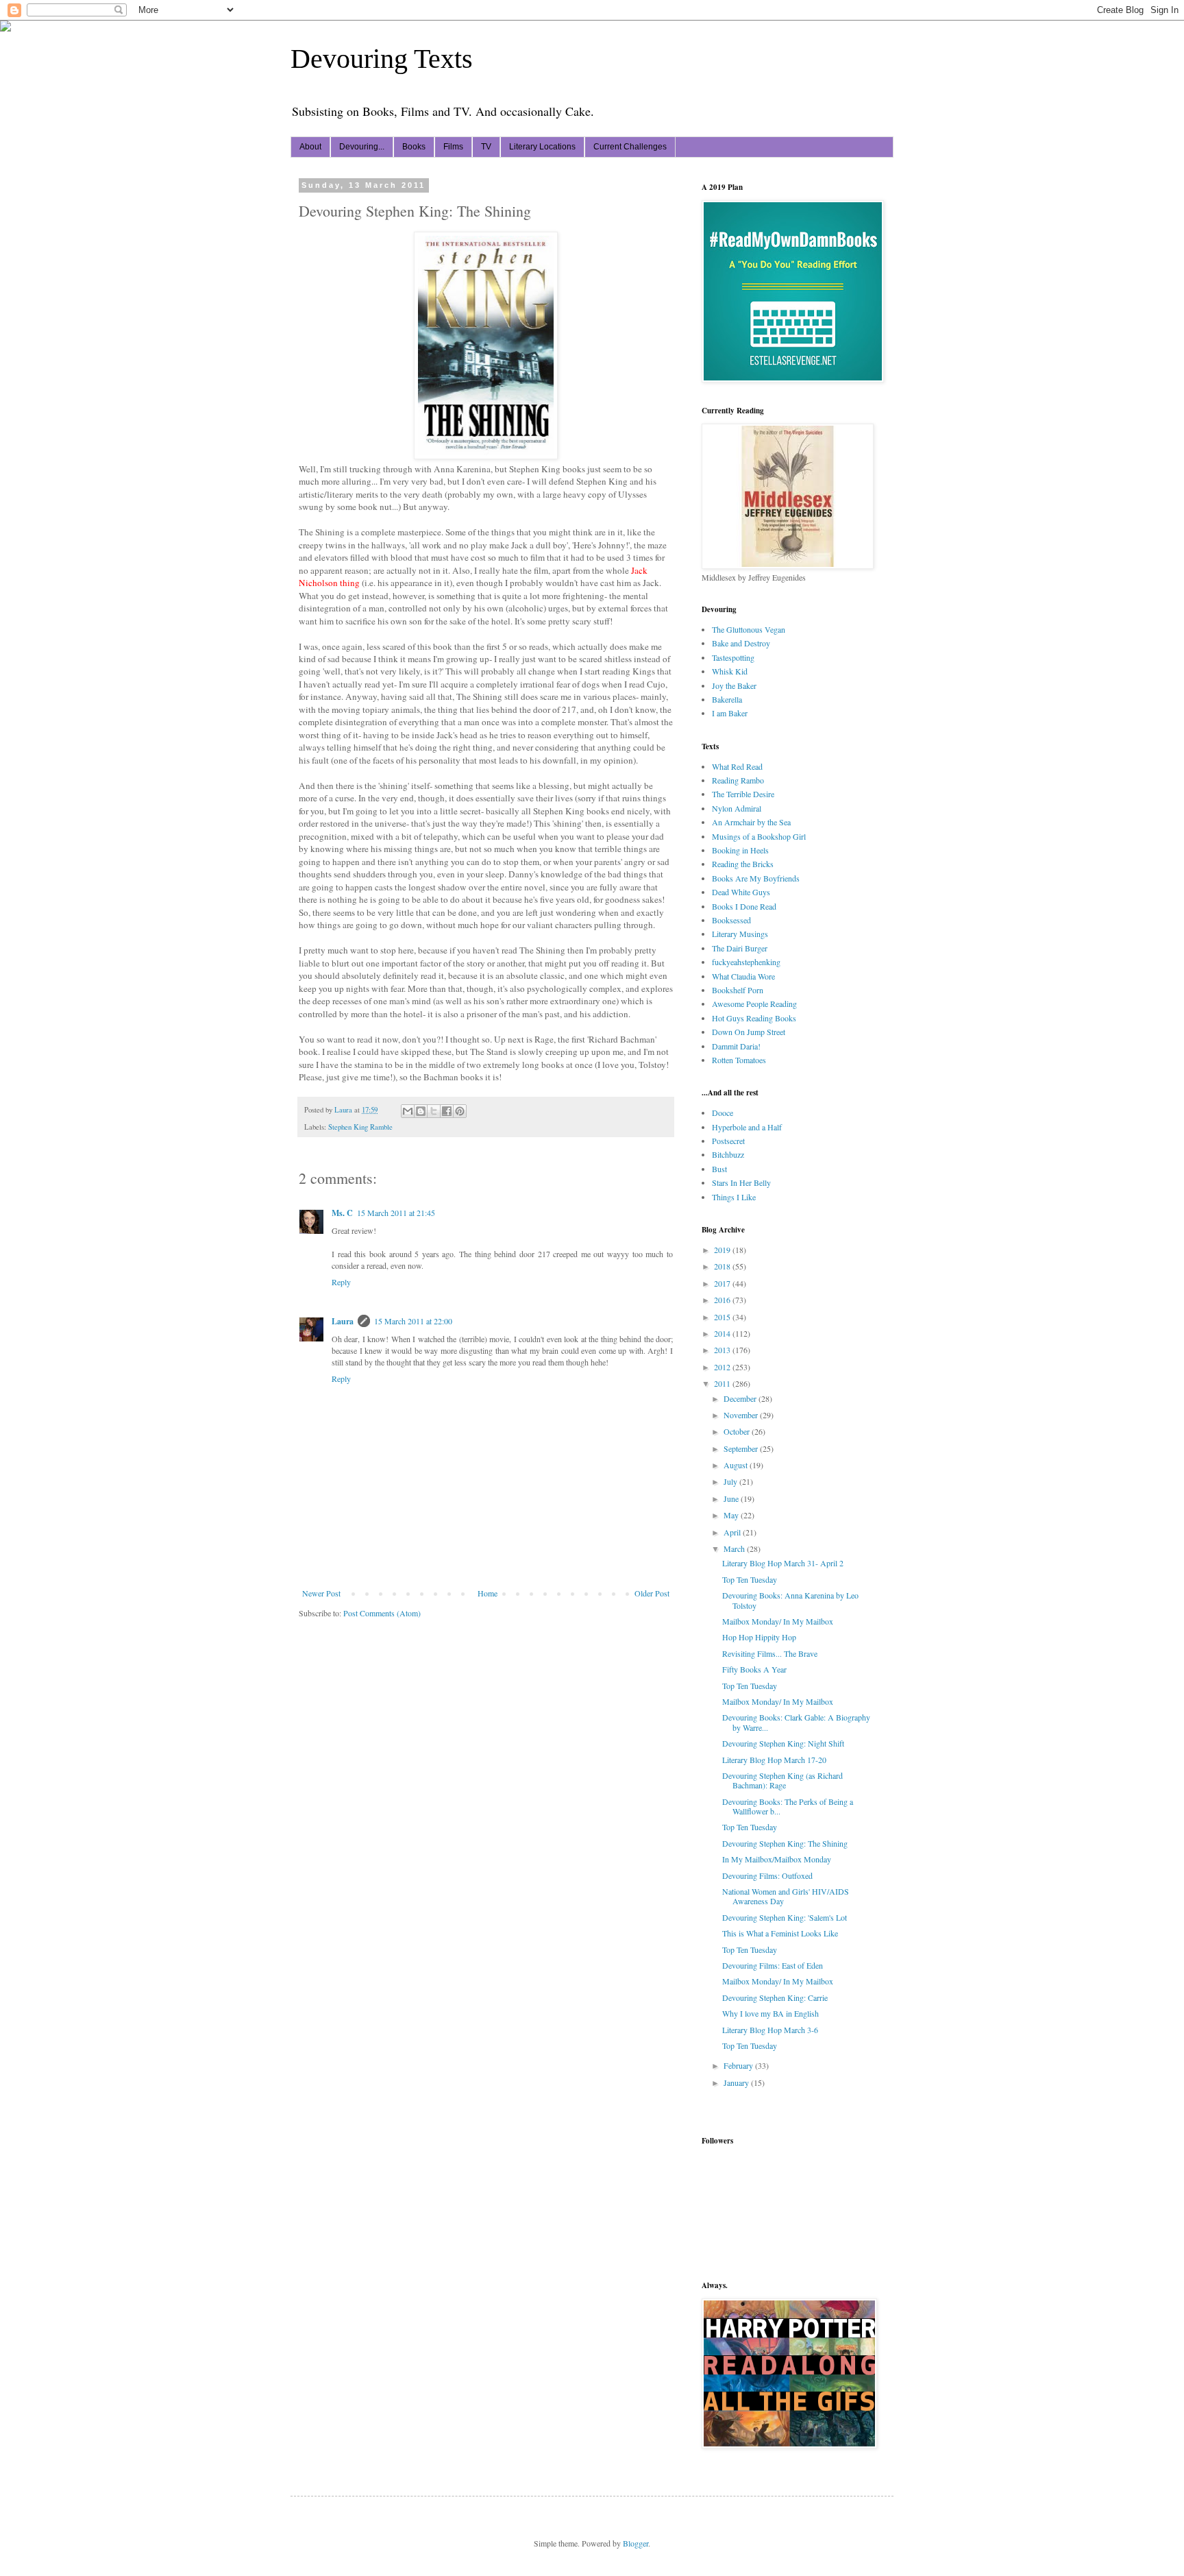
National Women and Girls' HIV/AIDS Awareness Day (786, 1896)
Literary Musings (740, 934)
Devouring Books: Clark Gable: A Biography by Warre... (796, 1722)
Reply (341, 1282)
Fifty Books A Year (754, 1669)
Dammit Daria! (736, 1046)
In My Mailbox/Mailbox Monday (777, 1859)
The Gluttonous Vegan (749, 629)
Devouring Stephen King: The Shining (785, 1843)
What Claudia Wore (743, 976)
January (737, 2082)
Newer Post (321, 1593)
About (310, 147)
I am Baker (730, 713)
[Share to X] (434, 1111)
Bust (719, 1169)
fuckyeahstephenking (746, 962)
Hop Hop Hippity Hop (759, 1637)
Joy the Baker (734, 685)
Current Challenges (630, 147)
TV (486, 147)
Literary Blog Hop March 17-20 (774, 1760)
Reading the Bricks (743, 864)
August (737, 1465)
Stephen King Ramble (360, 1127)
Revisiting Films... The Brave (770, 1653)
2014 (723, 1333)
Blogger (636, 2543)
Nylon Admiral (737, 808)
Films (453, 147)
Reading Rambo (738, 780)
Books (414, 147)
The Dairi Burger (740, 948)
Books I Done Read (744, 906)
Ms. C (342, 1213)
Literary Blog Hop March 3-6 (770, 2030)
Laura (343, 1321)
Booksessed (731, 920)
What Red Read (737, 766)
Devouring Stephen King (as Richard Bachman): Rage (782, 1780)
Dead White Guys (741, 892)
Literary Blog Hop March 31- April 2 (783, 1563)
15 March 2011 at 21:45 (396, 1213)
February (739, 2065)
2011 (723, 1383)
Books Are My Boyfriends (756, 878)
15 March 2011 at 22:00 (413, 1321)
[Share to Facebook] (447, 1111)
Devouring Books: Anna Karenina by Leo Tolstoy (790, 1600)
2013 (723, 1350)
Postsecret (728, 1141)
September (742, 1448)
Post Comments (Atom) (382, 1613)
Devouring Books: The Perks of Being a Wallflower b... (788, 1806)
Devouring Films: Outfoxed (767, 1875)
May (732, 1515)
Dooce (723, 1113)
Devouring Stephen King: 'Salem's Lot (785, 1917)
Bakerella (727, 699)
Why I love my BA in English (770, 2013)
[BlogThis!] (421, 1111)
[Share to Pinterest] (460, 1111)
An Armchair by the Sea (751, 822)
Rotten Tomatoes (739, 1060)
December (741, 1398)
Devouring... (362, 147)
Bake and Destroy (741, 643)
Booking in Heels (740, 850)
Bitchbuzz (728, 1154)
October (738, 1431)
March (735, 1548)
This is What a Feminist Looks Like (780, 1933)
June (732, 1498)
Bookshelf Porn (738, 990)
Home (488, 1593)
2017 (723, 1283)
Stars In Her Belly (741, 1182)
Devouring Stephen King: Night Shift (783, 1743)
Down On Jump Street (749, 1032)
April (733, 1532)
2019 (723, 1250)
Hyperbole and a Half (747, 1127)
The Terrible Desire (743, 794)
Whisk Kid (730, 671)
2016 (723, 1300)
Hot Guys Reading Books (754, 1018)
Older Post (652, 1593)
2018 (723, 1266)
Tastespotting (733, 657)
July (731, 1481)
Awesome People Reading (754, 1004)
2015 (723, 1317)
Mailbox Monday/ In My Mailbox (778, 1621)
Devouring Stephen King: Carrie (775, 1997)
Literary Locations (542, 147)
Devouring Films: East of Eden (773, 1965)
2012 (723, 1367)
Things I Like (734, 1197)
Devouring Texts (382, 59)
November (742, 1415)
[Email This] (408, 1111)
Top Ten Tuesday (750, 1579)
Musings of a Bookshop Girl (759, 836)
